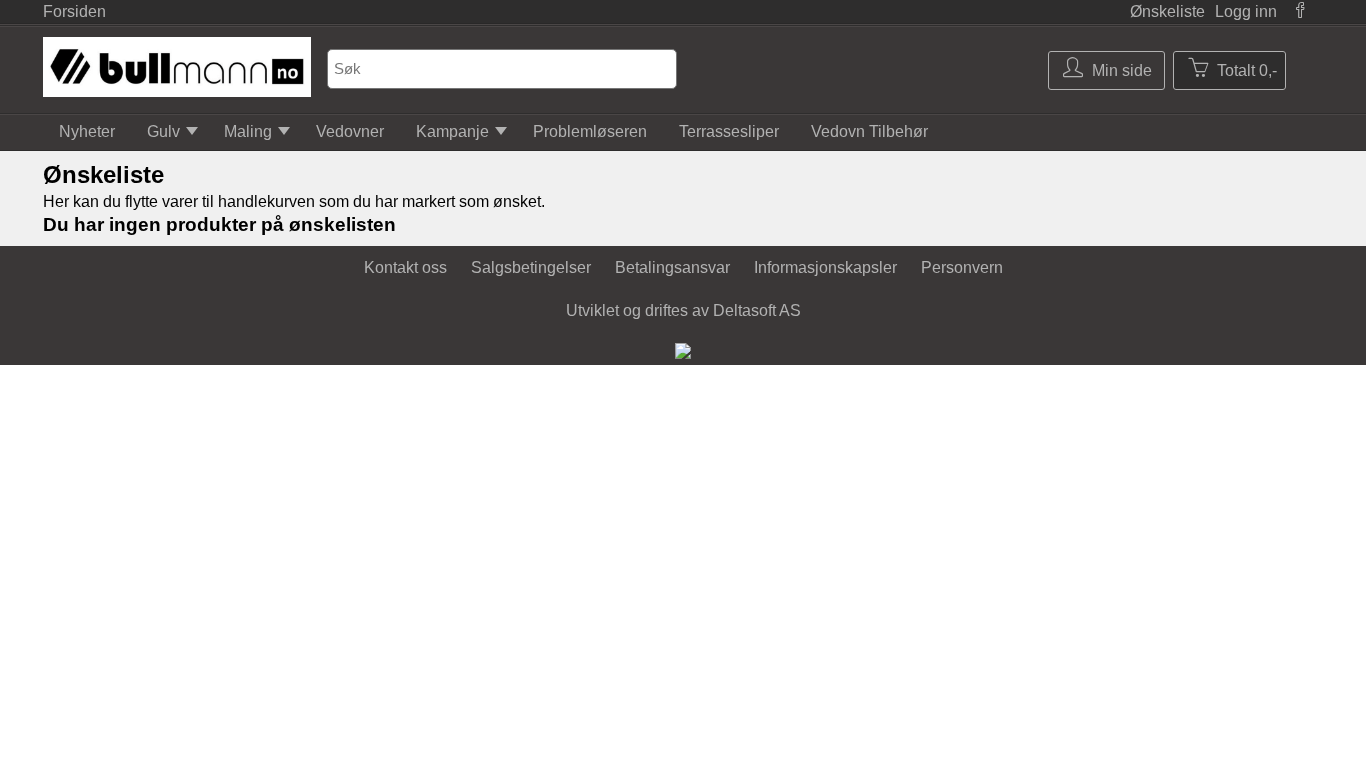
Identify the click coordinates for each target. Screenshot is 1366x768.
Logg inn (1246, 11)
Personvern (962, 267)
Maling (248, 131)
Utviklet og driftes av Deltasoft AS (683, 310)
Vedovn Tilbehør (869, 131)
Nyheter (87, 131)
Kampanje (452, 131)
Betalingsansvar (672, 267)
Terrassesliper (729, 131)
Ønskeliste (1167, 11)
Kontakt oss (405, 267)
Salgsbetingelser (531, 267)
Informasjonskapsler (825, 267)
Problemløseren (590, 131)
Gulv (163, 131)
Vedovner (350, 131)
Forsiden (74, 11)
